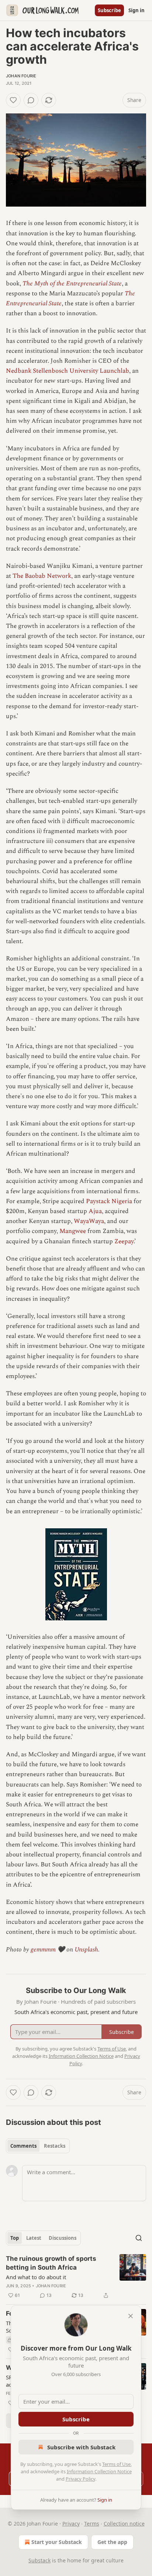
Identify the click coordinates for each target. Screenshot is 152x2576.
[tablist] (38, 2146)
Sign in (137, 10)
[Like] (13, 100)
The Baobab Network (42, 576)
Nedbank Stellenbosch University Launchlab (68, 371)
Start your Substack (57, 2542)
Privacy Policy (80, 2479)
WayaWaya (89, 1221)
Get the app (112, 2542)
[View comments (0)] (31, 100)
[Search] (139, 2238)
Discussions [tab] (63, 2238)
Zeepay (124, 1241)
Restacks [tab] (55, 2146)
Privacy (71, 2524)
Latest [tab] (34, 2238)
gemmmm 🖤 (48, 1950)
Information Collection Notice (99, 2471)
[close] (131, 2316)
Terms (92, 2524)
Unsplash (86, 1950)
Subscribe (109, 10)
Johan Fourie (21, 76)
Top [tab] (15, 2238)
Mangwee (73, 1231)
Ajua (95, 1211)
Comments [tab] (23, 2146)
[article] (76, 2277)
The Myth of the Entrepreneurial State (72, 284)
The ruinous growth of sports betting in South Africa (51, 2263)
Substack (39, 2560)
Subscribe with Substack (81, 2447)
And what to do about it (36, 2277)
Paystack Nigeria (109, 1201)
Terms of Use (116, 2464)
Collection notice (124, 2524)
